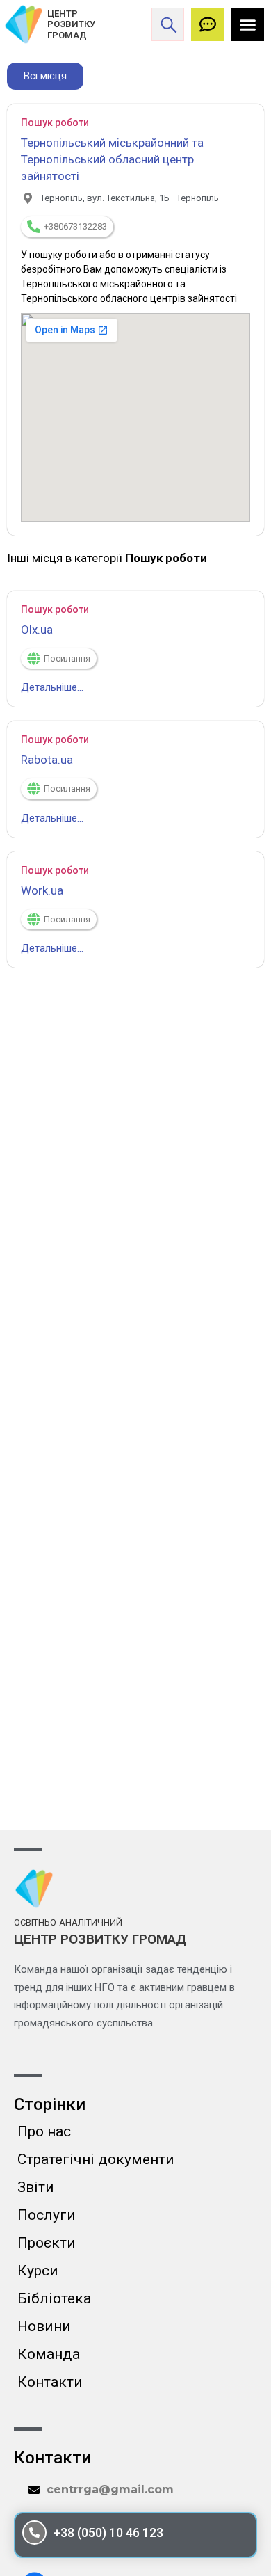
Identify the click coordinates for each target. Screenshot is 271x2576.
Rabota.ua (47, 760)
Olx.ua (37, 630)
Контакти (50, 2382)
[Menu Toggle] (248, 25)
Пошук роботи (55, 122)
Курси (38, 2271)
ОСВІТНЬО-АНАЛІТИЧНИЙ (68, 1922)
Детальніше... (52, 687)
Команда (49, 2354)
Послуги (47, 2215)
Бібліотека (54, 2298)
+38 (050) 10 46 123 (108, 2533)
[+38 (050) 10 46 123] (34, 2533)
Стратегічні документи (96, 2159)
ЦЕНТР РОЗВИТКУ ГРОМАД (71, 24)
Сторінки (50, 2104)
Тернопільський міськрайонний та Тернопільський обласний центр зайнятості (112, 159)
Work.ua (42, 890)
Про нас (44, 2131)
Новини (44, 2326)
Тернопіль (198, 198)
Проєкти (47, 2243)
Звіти (36, 2187)
